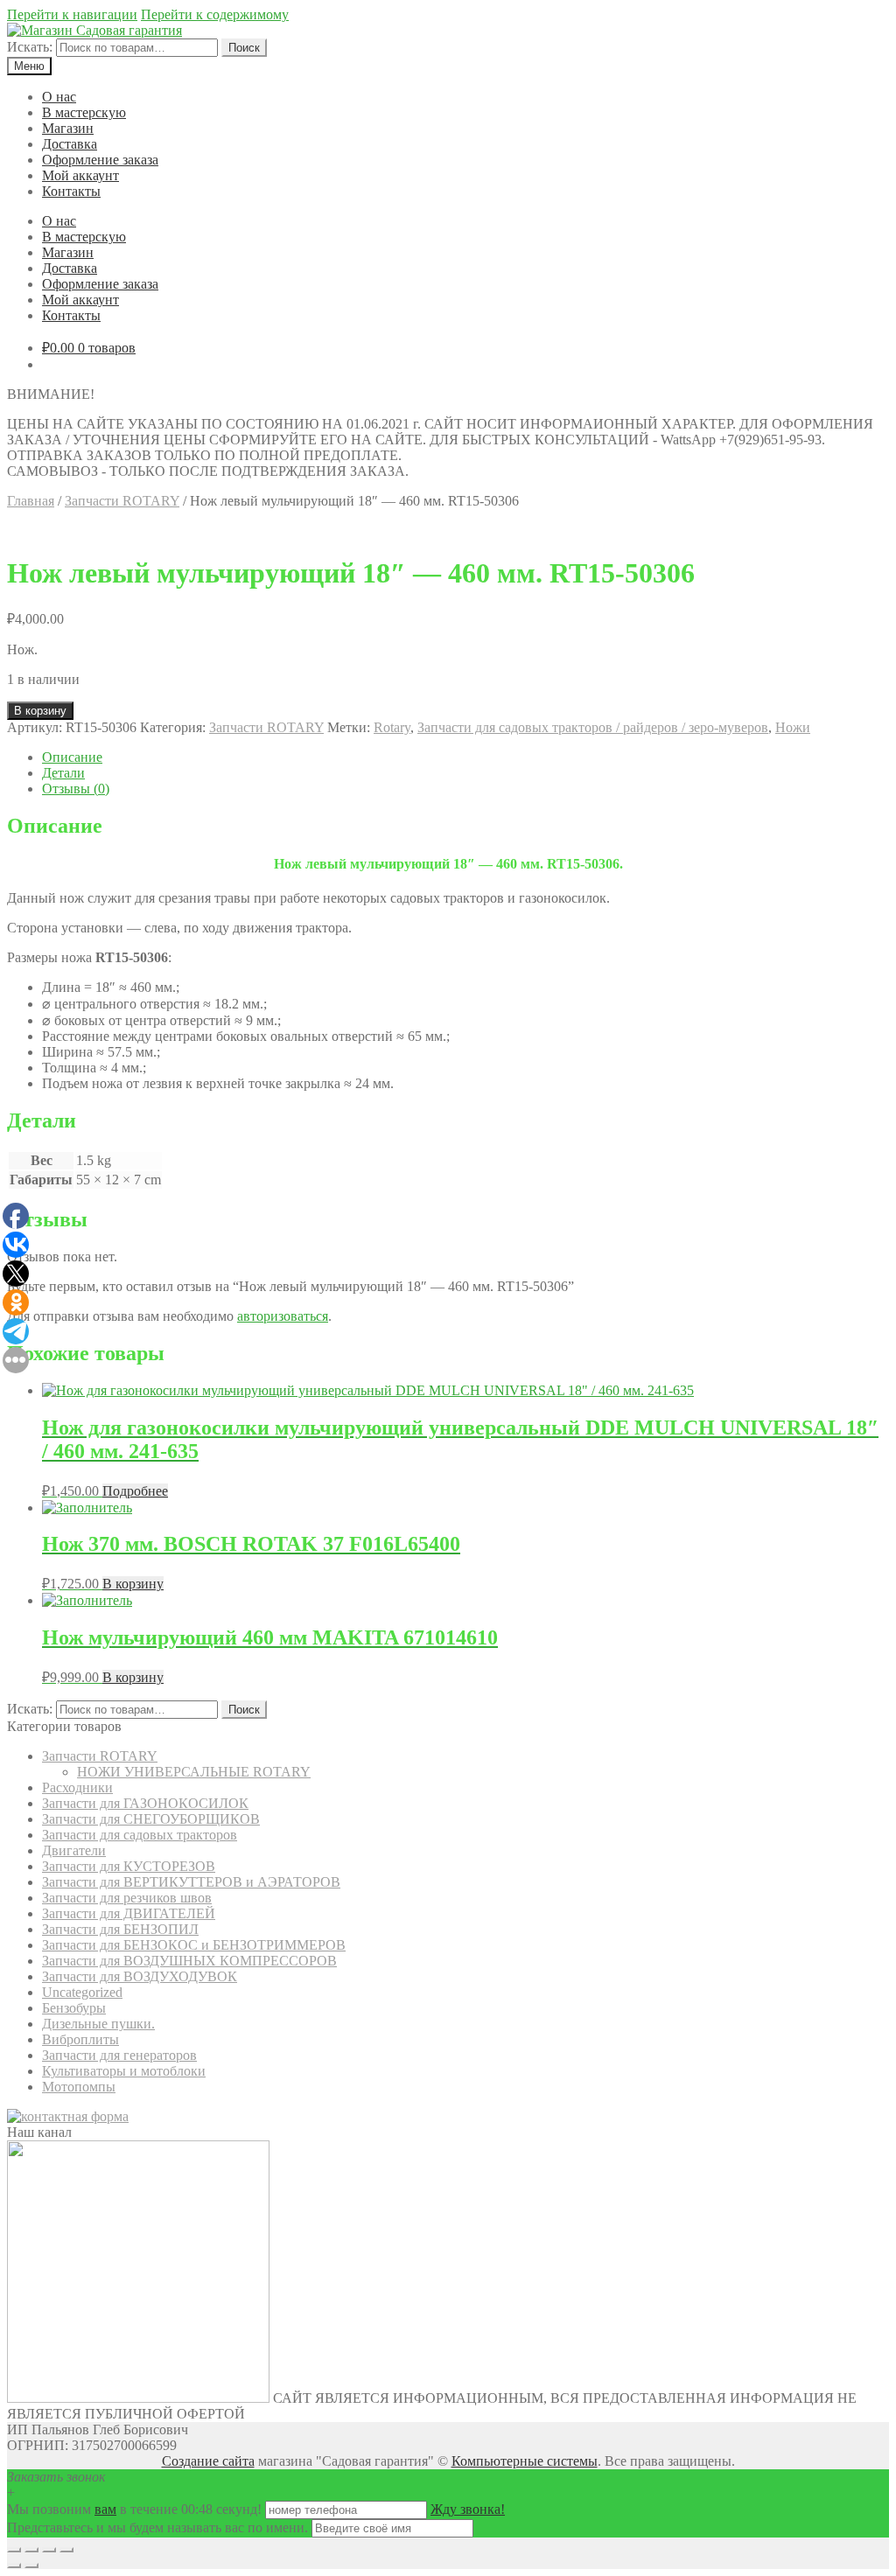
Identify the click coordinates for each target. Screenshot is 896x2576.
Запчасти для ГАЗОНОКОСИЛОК (145, 1803)
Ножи (793, 727)
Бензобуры (74, 2008)
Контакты (71, 191)
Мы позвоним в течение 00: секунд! (136, 2509)
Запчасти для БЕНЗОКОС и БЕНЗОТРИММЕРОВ (194, 1945)
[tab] (465, 757)
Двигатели (74, 1850)
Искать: (30, 47)
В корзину (40, 711)
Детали (63, 773)
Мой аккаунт (80, 175)
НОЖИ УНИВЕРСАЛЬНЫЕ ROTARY (194, 1772)
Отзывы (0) (76, 789)
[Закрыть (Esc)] (14, 2550)
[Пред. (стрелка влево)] (14, 2566)
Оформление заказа (100, 160)
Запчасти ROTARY (122, 501)
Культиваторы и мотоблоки (124, 2071)
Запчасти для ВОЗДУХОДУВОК (140, 1976)
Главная (31, 501)
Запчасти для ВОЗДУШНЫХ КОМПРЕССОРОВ (189, 1961)
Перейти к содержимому (215, 14)
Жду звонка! (468, 2509)
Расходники (77, 1787)
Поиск (244, 48)
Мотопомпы (79, 2087)
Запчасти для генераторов (119, 2055)
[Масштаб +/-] (66, 2550)
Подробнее (135, 1491)
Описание (72, 757)
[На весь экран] (49, 2550)
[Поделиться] (31, 2550)
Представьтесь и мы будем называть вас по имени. (157, 2527)
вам (105, 2509)
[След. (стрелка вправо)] (31, 2566)
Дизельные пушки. (98, 2024)
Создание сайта (208, 2461)
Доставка (70, 144)
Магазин (68, 128)
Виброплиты (80, 2039)
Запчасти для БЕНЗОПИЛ (120, 1929)
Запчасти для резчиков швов (127, 1898)
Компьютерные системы (525, 2461)
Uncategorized (82, 1992)
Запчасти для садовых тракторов (140, 1835)
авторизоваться (283, 1316)
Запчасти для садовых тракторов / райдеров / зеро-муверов (593, 727)
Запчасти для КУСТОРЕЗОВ (129, 1866)
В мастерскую (84, 112)
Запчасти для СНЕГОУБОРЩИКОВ (151, 1819)
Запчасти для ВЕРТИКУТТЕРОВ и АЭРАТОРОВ (191, 1882)
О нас (59, 97)
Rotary (392, 727)
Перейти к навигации (72, 14)
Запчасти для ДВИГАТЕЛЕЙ (129, 1913)
